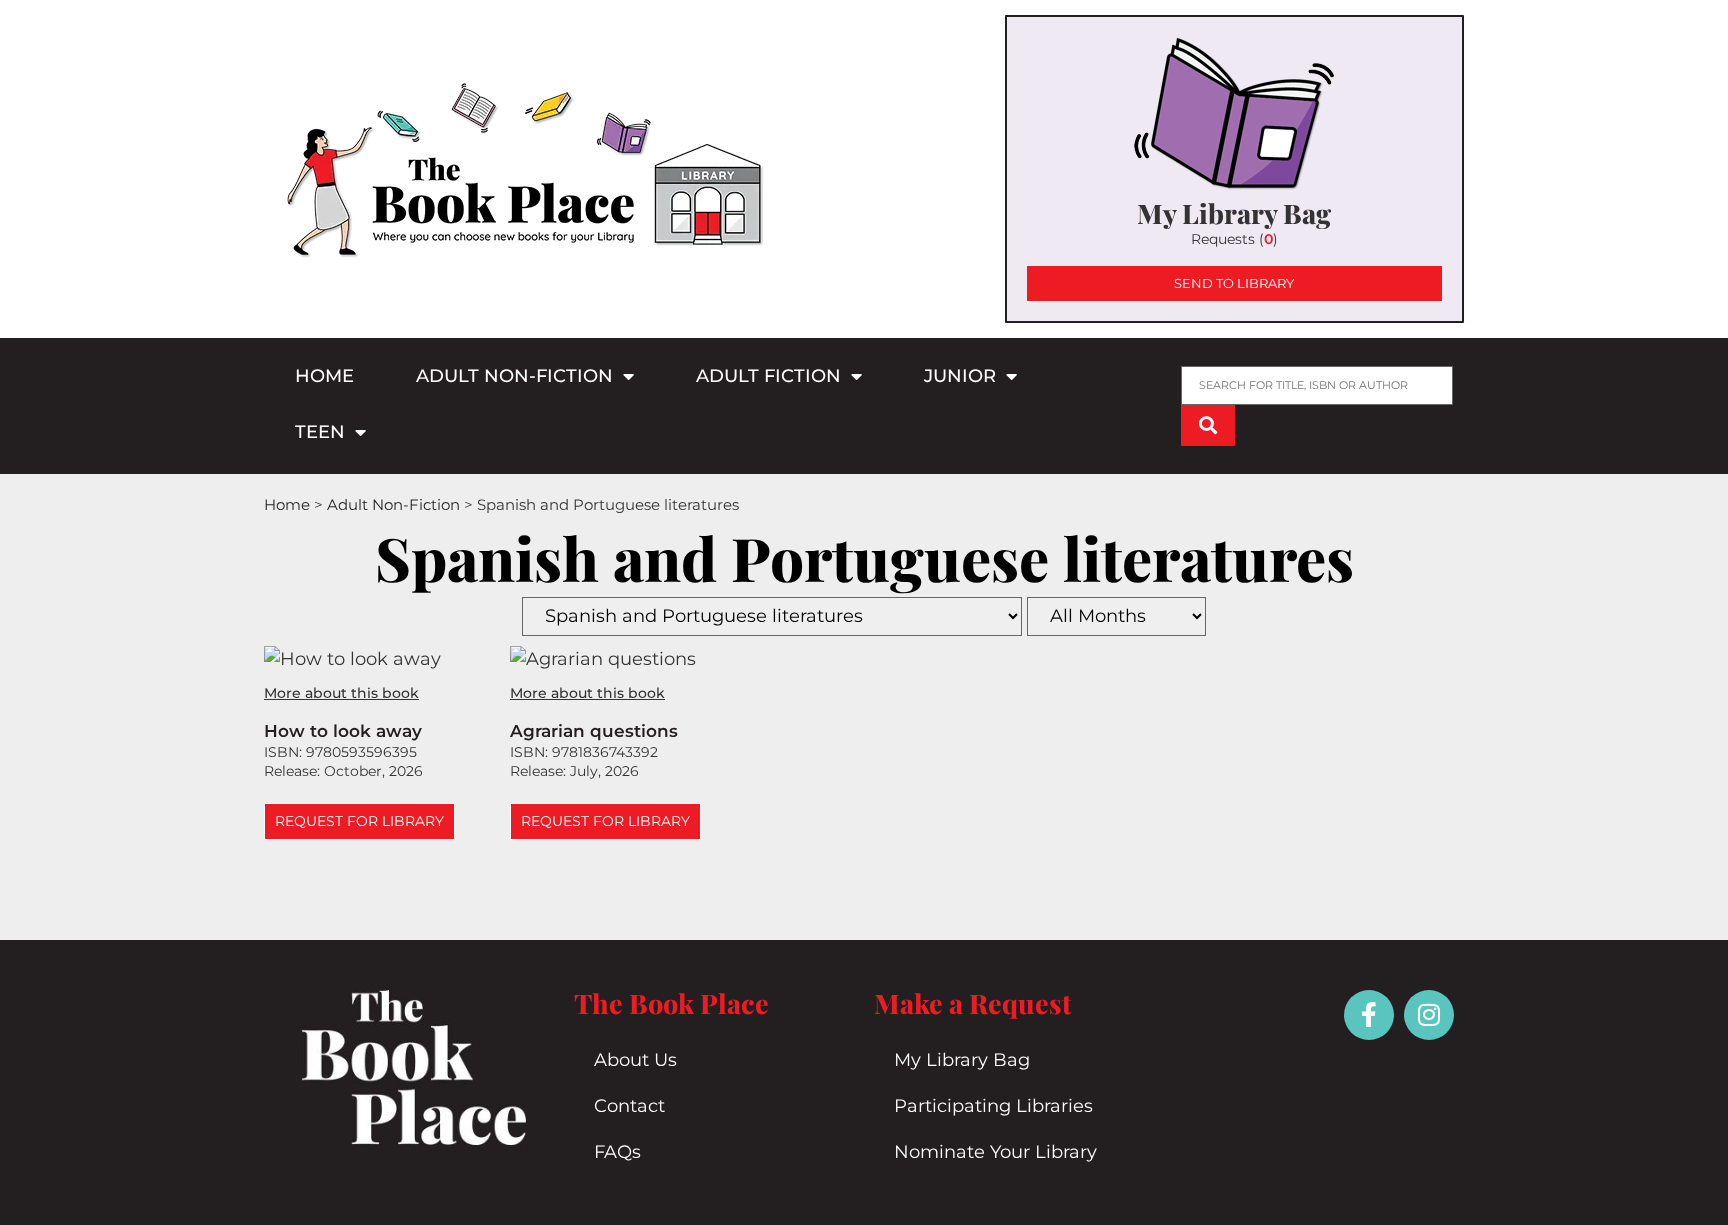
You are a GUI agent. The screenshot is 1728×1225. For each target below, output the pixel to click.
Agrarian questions (594, 731)
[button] (359, 821)
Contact (629, 1106)
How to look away (343, 731)
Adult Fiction (768, 376)
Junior (960, 376)
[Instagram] (1429, 1015)
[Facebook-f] (1369, 1015)
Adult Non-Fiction (514, 376)
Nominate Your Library (995, 1152)
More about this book (341, 693)
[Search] (1208, 425)
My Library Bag (962, 1060)
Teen (320, 432)
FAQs (617, 1152)
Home (324, 376)
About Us (635, 1060)
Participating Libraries (993, 1106)
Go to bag (1234, 169)
